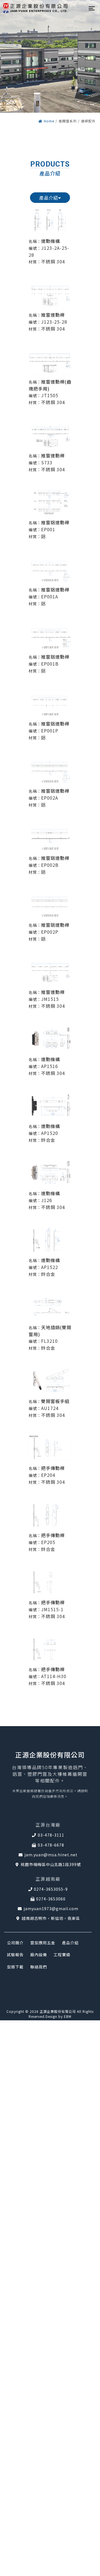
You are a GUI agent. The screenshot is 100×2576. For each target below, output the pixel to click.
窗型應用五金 (43, 1943)
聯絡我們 (39, 1967)
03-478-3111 (51, 1835)
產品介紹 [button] (49, 198)
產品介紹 (70, 1943)
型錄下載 (15, 1967)
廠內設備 (39, 1955)
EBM (68, 2016)
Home (49, 121)
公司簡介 (15, 1943)
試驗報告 (15, 1955)
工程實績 (62, 1955)
